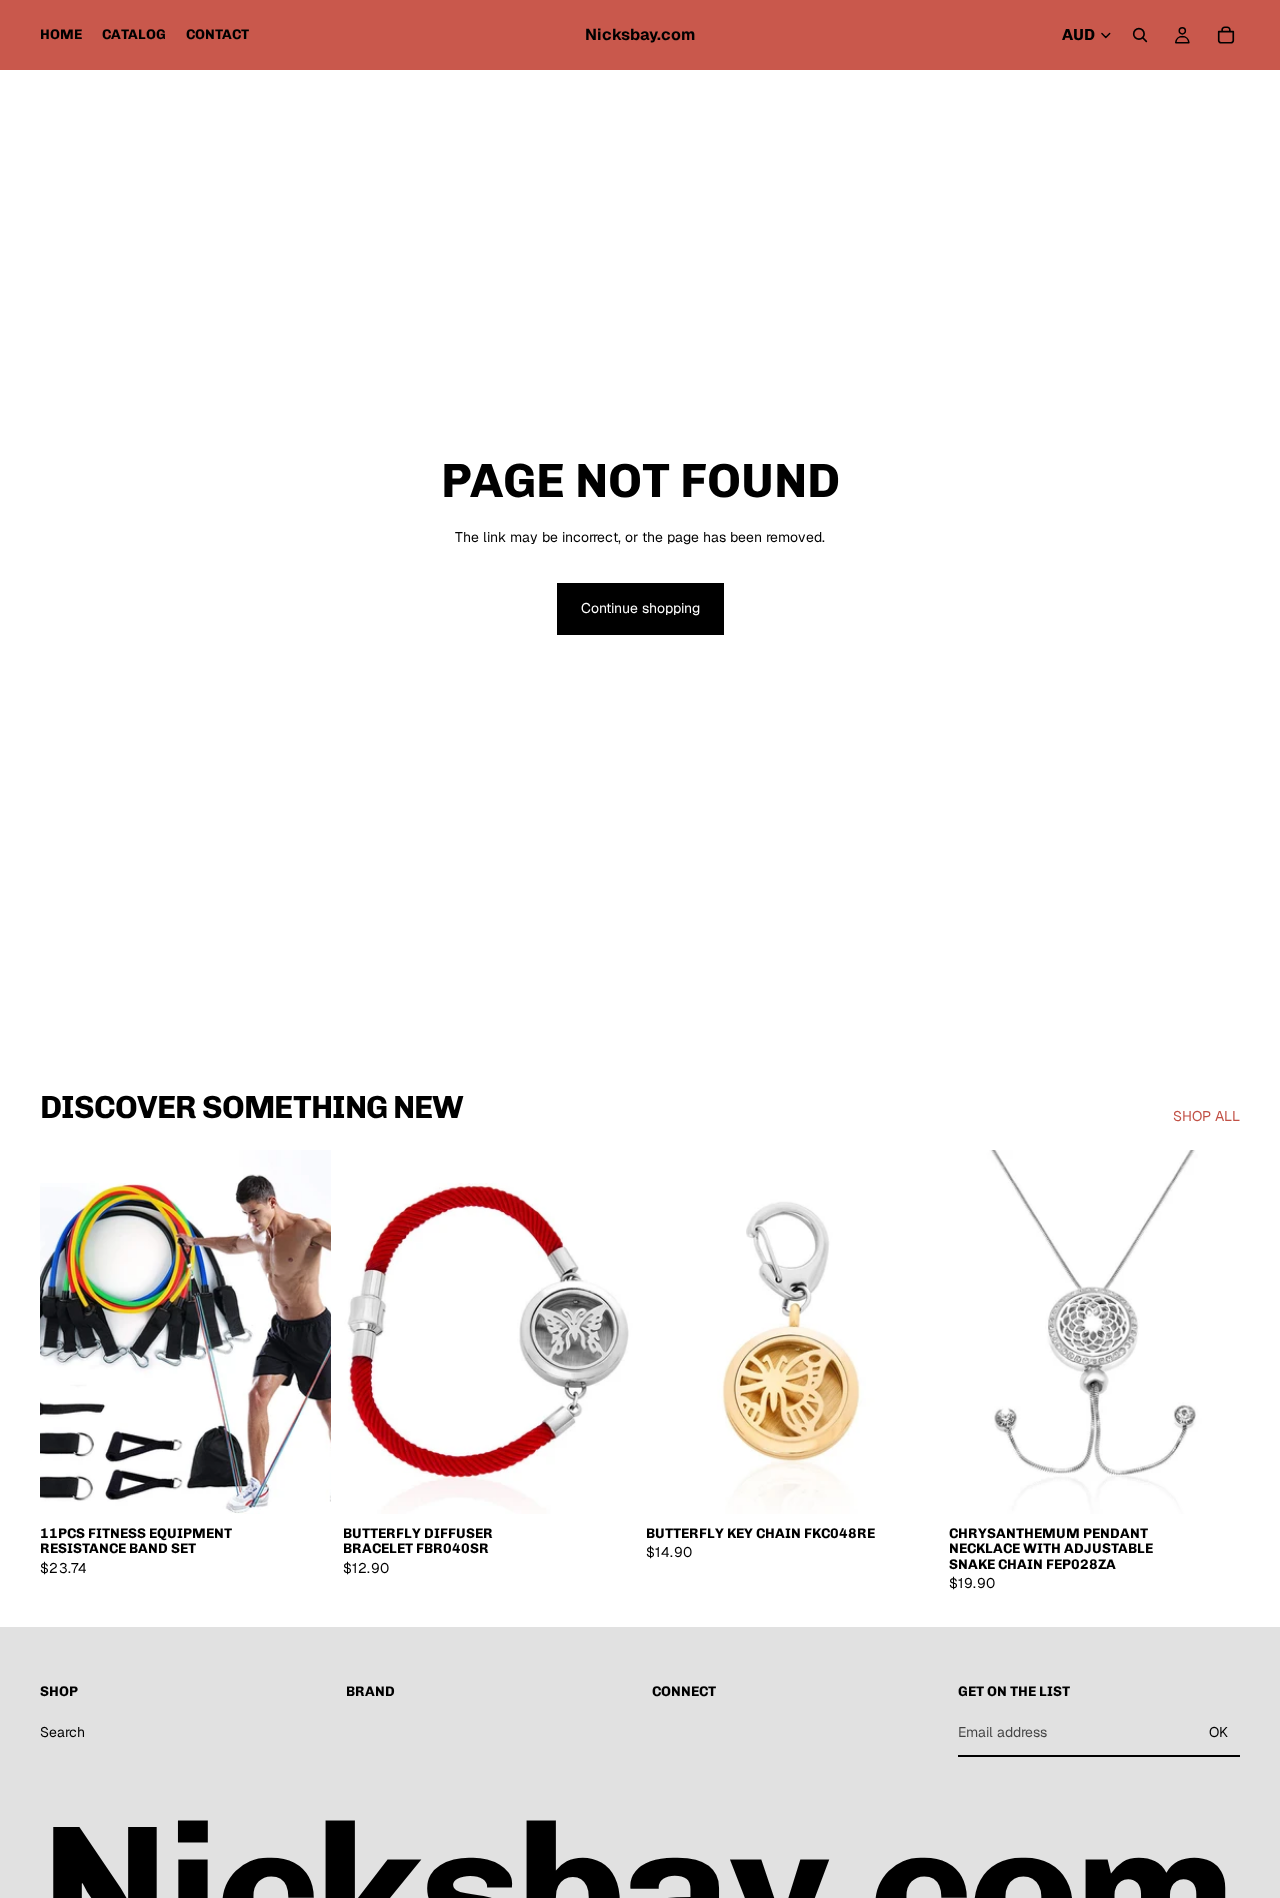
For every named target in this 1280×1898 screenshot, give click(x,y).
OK (1218, 1732)
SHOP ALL (1206, 1116)
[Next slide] (301, 1332)
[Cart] (1226, 35)
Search (62, 1732)
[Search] (1140, 35)
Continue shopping (640, 608)
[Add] (300, 1483)
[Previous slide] (70, 1332)
